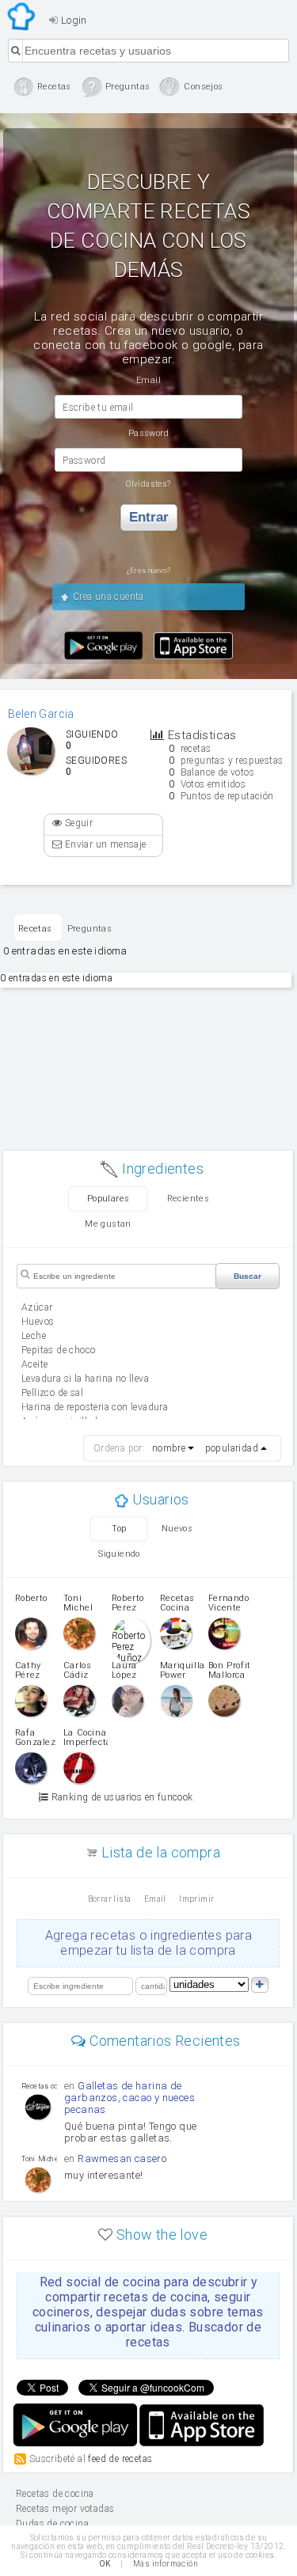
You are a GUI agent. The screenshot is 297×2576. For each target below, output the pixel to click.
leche (34, 1336)
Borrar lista (110, 1899)
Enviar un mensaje (104, 844)
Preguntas (90, 929)
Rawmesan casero (122, 2159)
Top (119, 1529)
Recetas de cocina (22, 17)
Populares (109, 1199)
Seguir (77, 823)
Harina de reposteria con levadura (95, 1407)
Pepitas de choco (58, 1350)
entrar (149, 517)
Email (155, 1899)
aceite (34, 1364)
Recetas (35, 929)
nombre (169, 1448)
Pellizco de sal (52, 1393)
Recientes (188, 1199)
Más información (166, 2564)
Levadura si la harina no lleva (85, 1379)
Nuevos (177, 1529)
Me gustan (108, 1224)
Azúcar (37, 1307)
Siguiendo (119, 1554)
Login (72, 20)
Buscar (247, 1276)
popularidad (232, 1448)
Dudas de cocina (52, 2524)
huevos (38, 1322)
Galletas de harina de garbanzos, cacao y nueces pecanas (129, 2098)
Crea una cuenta (107, 597)
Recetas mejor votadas (65, 2509)
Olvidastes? (148, 484)
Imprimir (196, 1899)
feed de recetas (120, 2459)
